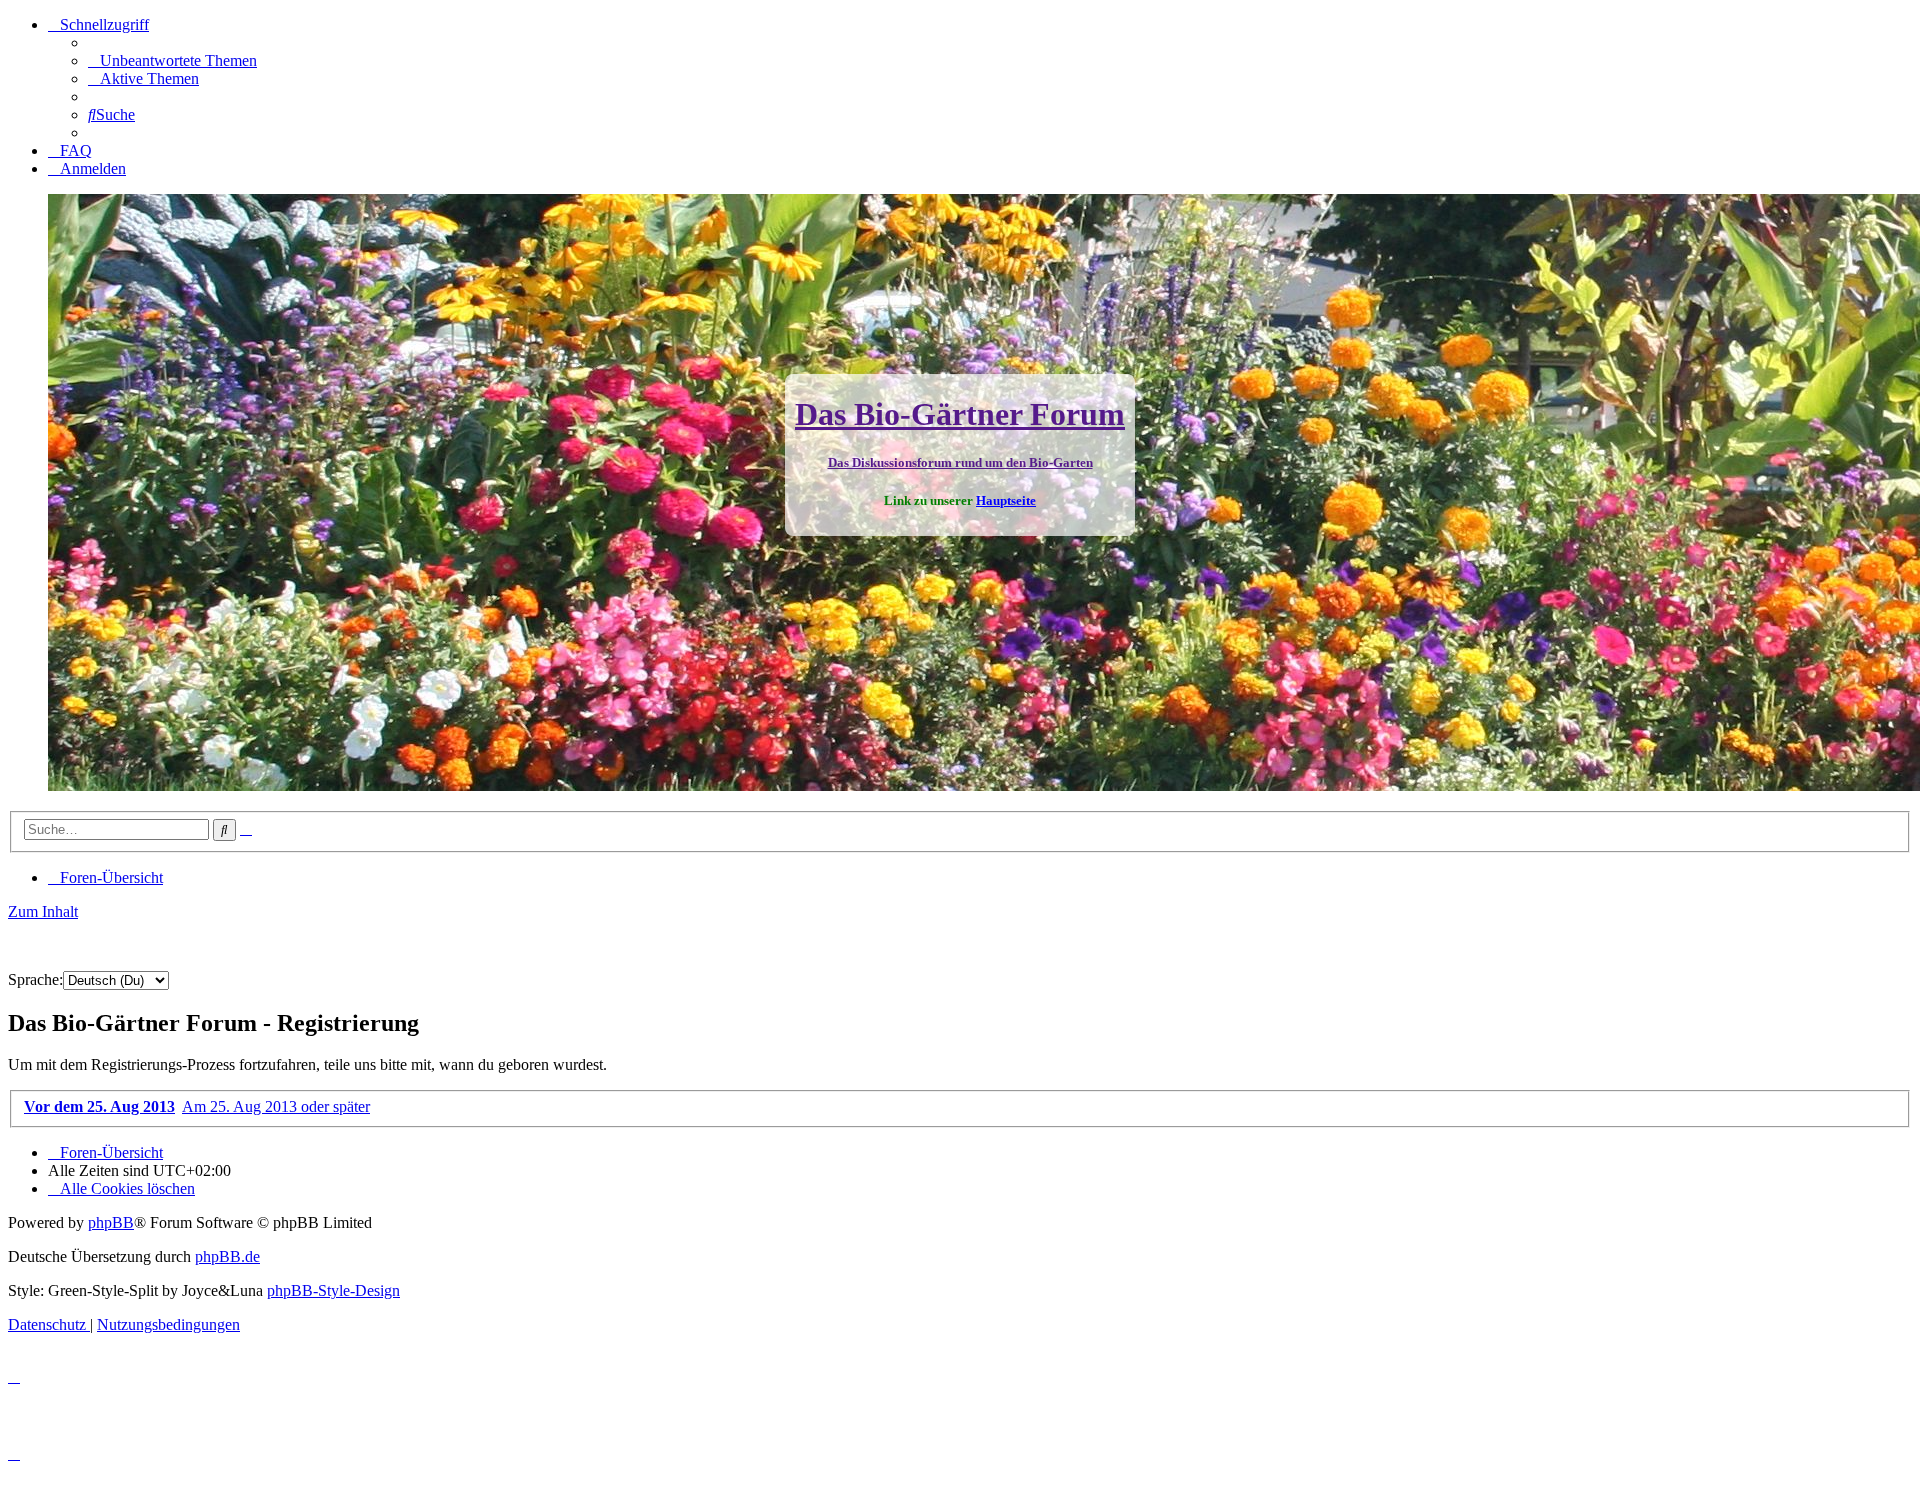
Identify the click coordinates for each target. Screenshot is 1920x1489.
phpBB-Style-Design (333, 1290)
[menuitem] (172, 60)
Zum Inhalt (43, 911)
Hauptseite (1006, 500)
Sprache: (35, 979)
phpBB (111, 1222)
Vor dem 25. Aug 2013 (99, 1106)
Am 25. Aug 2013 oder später (276, 1106)
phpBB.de (227, 1256)
